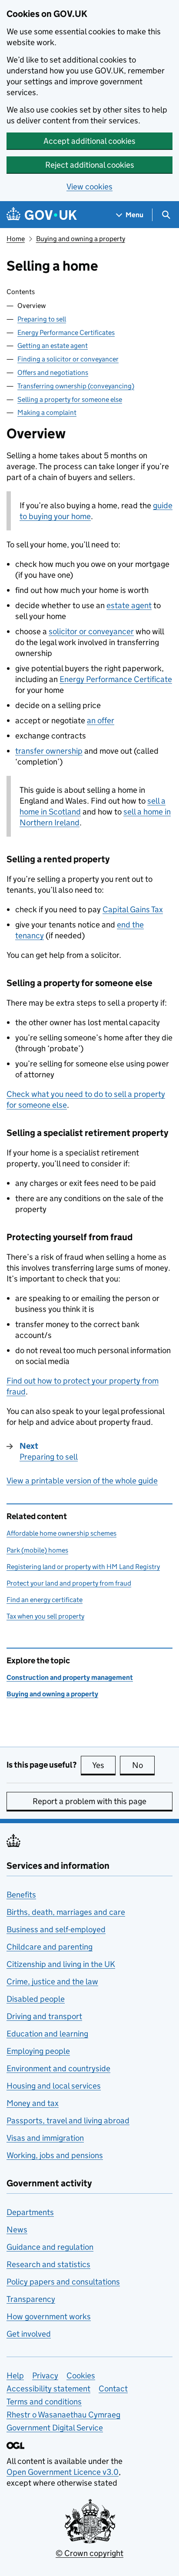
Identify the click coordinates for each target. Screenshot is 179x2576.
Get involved (29, 2334)
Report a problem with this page (89, 1801)
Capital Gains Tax (133, 909)
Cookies (81, 2376)
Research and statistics (48, 2264)
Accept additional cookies (89, 141)
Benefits (21, 1895)
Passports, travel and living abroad (68, 2121)
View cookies (89, 187)
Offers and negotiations (53, 372)
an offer (101, 720)
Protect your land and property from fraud (69, 1583)
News (17, 2230)
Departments (30, 2212)
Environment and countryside (58, 2068)
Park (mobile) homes (37, 1550)
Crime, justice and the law (52, 1982)
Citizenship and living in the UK (61, 1964)
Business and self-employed (56, 1929)
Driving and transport (44, 2016)
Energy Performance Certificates (66, 333)
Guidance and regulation (50, 2247)
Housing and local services (54, 2086)
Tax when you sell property (45, 1616)
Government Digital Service (55, 2428)
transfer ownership (49, 751)
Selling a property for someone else (70, 399)
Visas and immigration (45, 2138)
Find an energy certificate (45, 1600)
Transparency (31, 2299)
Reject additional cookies (90, 165)
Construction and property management (70, 1677)
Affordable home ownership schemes (61, 1533)
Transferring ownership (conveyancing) (76, 386)
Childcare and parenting (50, 1947)
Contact (113, 2389)
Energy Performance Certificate (116, 679)
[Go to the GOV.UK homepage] (42, 215)
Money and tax (33, 2103)
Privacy (45, 2376)
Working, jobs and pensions (55, 2155)
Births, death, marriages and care (66, 1912)
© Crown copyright (89, 2553)
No (143, 1765)
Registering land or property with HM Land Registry (83, 1567)
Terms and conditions (44, 2402)
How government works (49, 2316)
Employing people (38, 2051)
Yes (104, 1765)
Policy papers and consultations (63, 2282)
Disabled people (36, 1999)
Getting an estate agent (53, 346)
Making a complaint (47, 412)
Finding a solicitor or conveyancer (68, 359)
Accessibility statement (48, 2389)
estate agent (129, 605)
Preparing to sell (42, 319)
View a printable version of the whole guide (82, 1481)
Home (16, 239)
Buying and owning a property (81, 239)
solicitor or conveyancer (91, 631)
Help (15, 2376)
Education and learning (47, 2034)
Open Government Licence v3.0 (63, 2472)
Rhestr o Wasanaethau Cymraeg (63, 2415)
